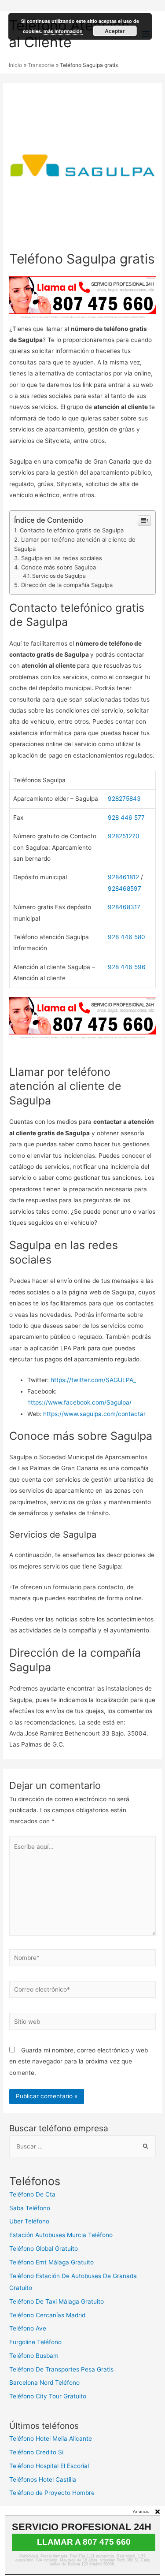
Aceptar (115, 31)
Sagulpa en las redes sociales (62, 558)
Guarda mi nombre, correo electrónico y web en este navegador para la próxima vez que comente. (79, 2061)
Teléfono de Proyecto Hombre (52, 2493)
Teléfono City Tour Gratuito (48, 2396)
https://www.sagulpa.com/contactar (94, 1414)
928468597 (125, 888)
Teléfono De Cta (32, 2194)
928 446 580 (126, 937)
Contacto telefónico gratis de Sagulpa (72, 530)
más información (63, 31)
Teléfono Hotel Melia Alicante (51, 2438)
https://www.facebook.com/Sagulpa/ (79, 1402)
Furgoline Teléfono (35, 2342)
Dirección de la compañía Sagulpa (67, 585)
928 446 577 (126, 818)
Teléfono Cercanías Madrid (47, 2315)
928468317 (124, 907)
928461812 (123, 877)
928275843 (124, 799)
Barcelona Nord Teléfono (44, 2383)
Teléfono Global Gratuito (44, 2249)
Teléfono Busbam (34, 2356)
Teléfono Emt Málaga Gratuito (51, 2262)
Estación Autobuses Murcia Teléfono (61, 2235)
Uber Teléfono (29, 2221)
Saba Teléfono (30, 2208)
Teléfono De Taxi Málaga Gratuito (57, 2301)
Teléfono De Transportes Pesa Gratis (61, 2369)
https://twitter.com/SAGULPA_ (93, 1380)
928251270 (124, 836)
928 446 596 (127, 967)
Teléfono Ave (28, 2328)
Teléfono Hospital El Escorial (49, 2466)
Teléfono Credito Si (36, 2452)
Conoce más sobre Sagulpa (59, 567)
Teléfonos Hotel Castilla (43, 2479)
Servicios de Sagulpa (59, 576)
